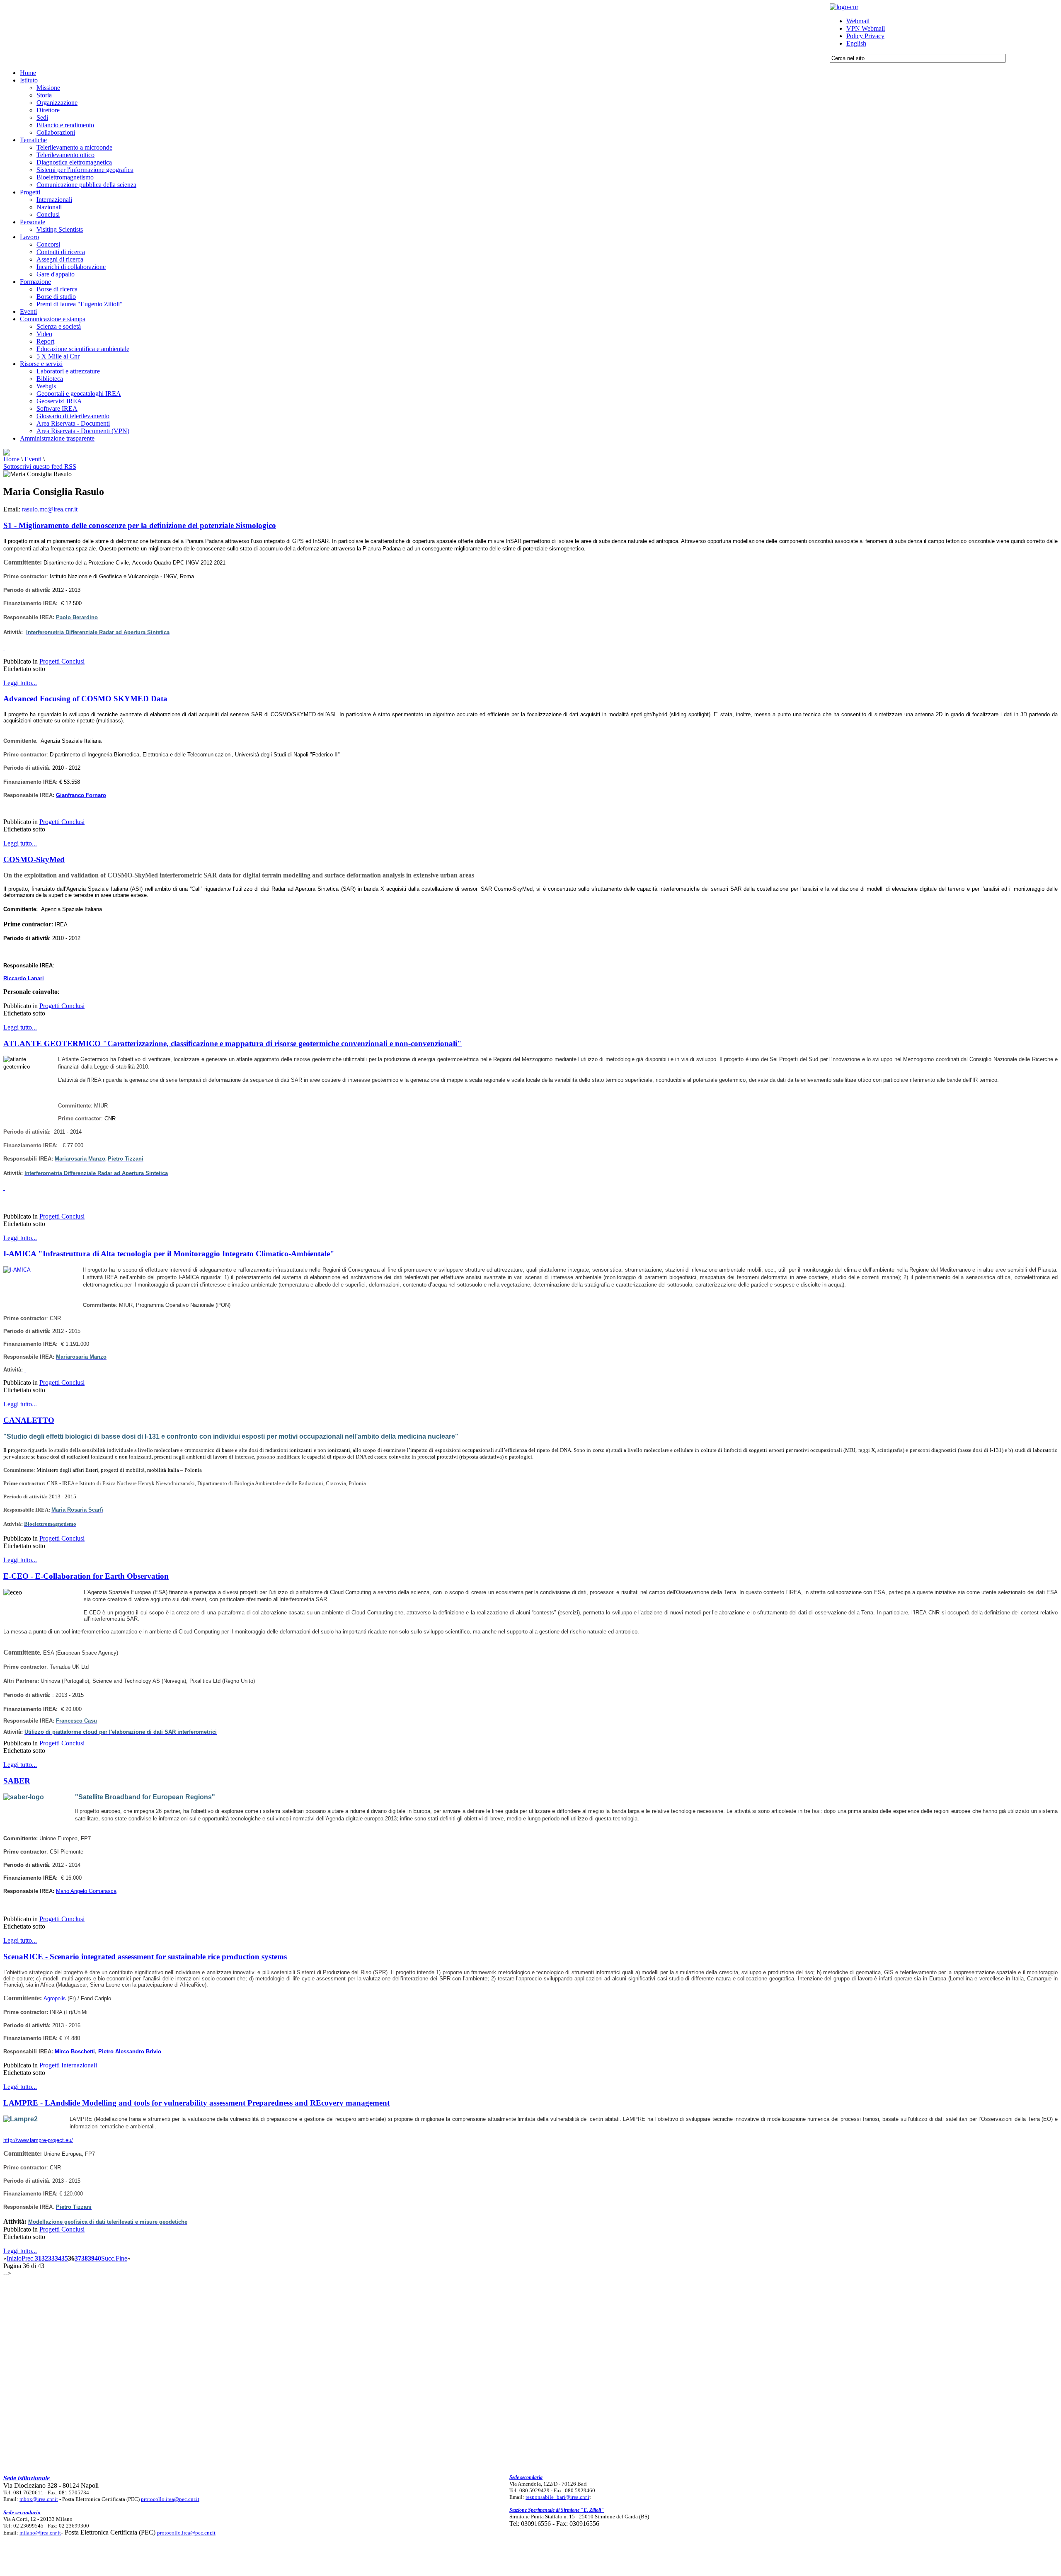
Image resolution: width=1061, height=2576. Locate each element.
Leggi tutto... (20, 683)
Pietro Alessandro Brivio (130, 2051)
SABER (17, 1781)
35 (65, 2258)
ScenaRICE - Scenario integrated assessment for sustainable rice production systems (145, 1957)
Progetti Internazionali (68, 2065)
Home (11, 459)
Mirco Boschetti (75, 2051)
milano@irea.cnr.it (40, 2533)
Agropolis (55, 1998)
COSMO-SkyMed (34, 859)
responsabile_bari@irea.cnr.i (557, 2497)
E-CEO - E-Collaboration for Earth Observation (86, 1576)
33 (51, 2258)
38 (85, 2258)
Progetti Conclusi (62, 661)
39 (91, 2258)
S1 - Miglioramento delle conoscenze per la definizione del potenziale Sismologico (140, 525)
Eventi (33, 459)
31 (38, 2258)
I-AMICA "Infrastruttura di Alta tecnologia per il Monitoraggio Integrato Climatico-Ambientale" (169, 1254)
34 (58, 2258)
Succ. (108, 2258)
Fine (121, 2258)
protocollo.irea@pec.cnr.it (170, 2499)
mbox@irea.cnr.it (39, 2499)
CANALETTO (29, 1420)
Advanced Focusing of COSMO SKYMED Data (85, 699)
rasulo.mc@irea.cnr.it (50, 509)
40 (98, 2258)
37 (78, 2258)
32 (45, 2258)
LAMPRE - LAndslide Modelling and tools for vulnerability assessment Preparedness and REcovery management (196, 2103)
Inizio (14, 2258)
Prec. (28, 2258)
